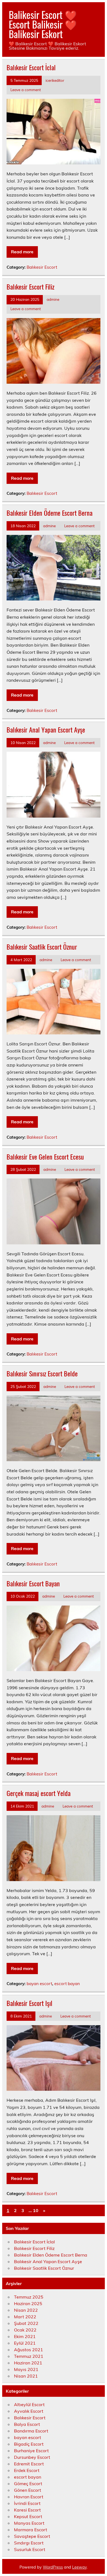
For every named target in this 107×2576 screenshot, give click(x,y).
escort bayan (67, 1984)
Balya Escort (27, 2424)
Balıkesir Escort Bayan (33, 1583)
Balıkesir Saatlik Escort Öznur (42, 947)
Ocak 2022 (25, 2330)
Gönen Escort (28, 2490)
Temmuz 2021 (29, 2356)
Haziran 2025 (28, 2303)
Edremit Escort (29, 2464)
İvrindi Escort (27, 2503)
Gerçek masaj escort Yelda (39, 1793)
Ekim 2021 (25, 2336)
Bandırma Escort (31, 2431)
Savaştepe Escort (32, 2536)
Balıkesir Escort (42, 267)
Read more (22, 252)
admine (53, 299)
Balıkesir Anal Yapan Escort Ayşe (46, 729)
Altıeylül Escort (29, 2404)
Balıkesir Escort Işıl (29, 2003)
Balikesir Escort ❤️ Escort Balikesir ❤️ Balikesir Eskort (43, 24)
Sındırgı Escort (29, 2543)
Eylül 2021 (25, 2343)
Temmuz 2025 (29, 2297)
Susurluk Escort (30, 2549)
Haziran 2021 (28, 2363)
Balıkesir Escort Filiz (30, 287)
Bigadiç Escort (29, 2444)
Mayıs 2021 (26, 2369)
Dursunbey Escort (32, 2457)
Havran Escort (29, 2497)
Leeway (79, 2567)
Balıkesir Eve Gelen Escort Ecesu (45, 1157)
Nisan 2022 (26, 2310)
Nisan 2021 (26, 2376)
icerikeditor (55, 80)
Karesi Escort (27, 2510)
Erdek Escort (27, 2470)
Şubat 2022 (26, 2323)
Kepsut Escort (28, 2516)
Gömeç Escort (28, 2484)
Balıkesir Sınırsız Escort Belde (42, 1373)
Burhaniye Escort (31, 2451)
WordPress (53, 2567)
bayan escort (39, 1984)
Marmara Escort (31, 2530)
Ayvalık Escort (29, 2411)
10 (36, 2210)
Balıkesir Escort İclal (31, 67)
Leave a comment (26, 90)
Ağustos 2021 (29, 2350)
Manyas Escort (29, 2523)
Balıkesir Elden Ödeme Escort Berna (50, 513)
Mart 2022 (25, 2317)
